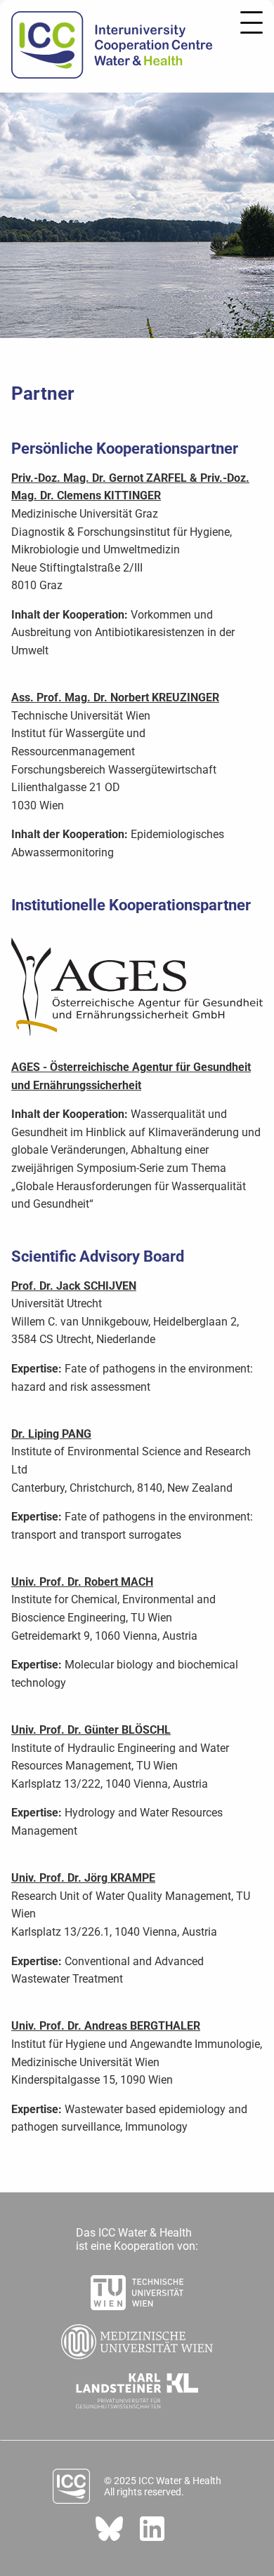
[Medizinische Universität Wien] (137, 2338)
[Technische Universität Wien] (137, 2288)
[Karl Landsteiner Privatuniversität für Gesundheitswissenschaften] (137, 2387)
